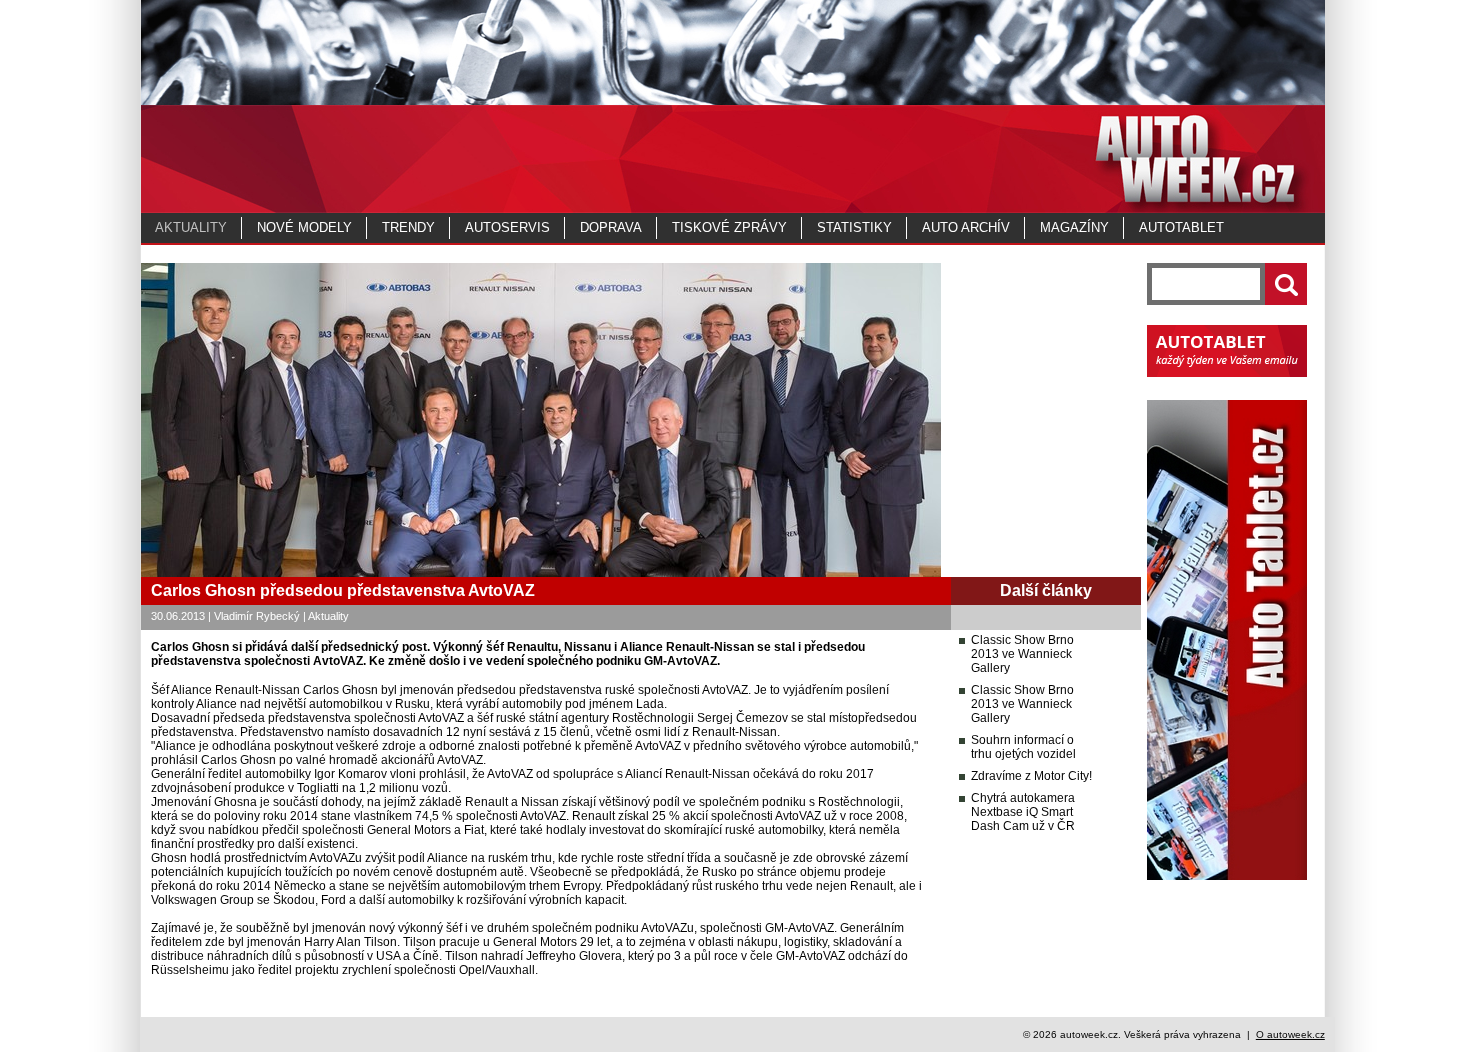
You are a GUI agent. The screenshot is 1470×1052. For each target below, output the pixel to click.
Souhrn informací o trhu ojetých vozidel (1023, 747)
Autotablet (1181, 227)
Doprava (611, 227)
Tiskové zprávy (729, 227)
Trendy (408, 227)
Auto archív (966, 227)
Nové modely (304, 227)
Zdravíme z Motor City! (1031, 776)
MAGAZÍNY (1074, 227)
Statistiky (854, 227)
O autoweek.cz (1290, 1034)
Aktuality (191, 227)
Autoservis (507, 227)
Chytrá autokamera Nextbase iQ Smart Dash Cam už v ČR (1023, 812)
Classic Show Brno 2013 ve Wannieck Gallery (1022, 654)
